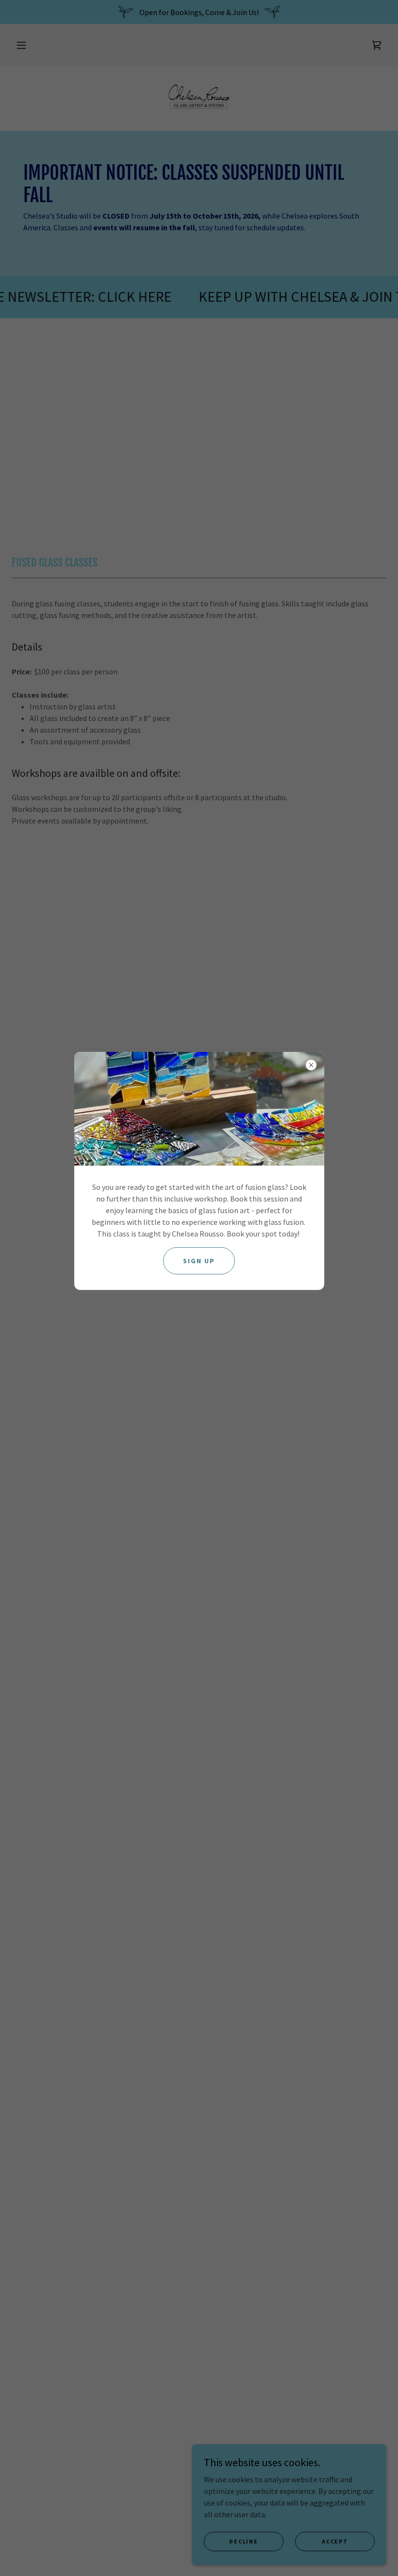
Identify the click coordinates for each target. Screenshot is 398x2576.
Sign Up (199, 1261)
